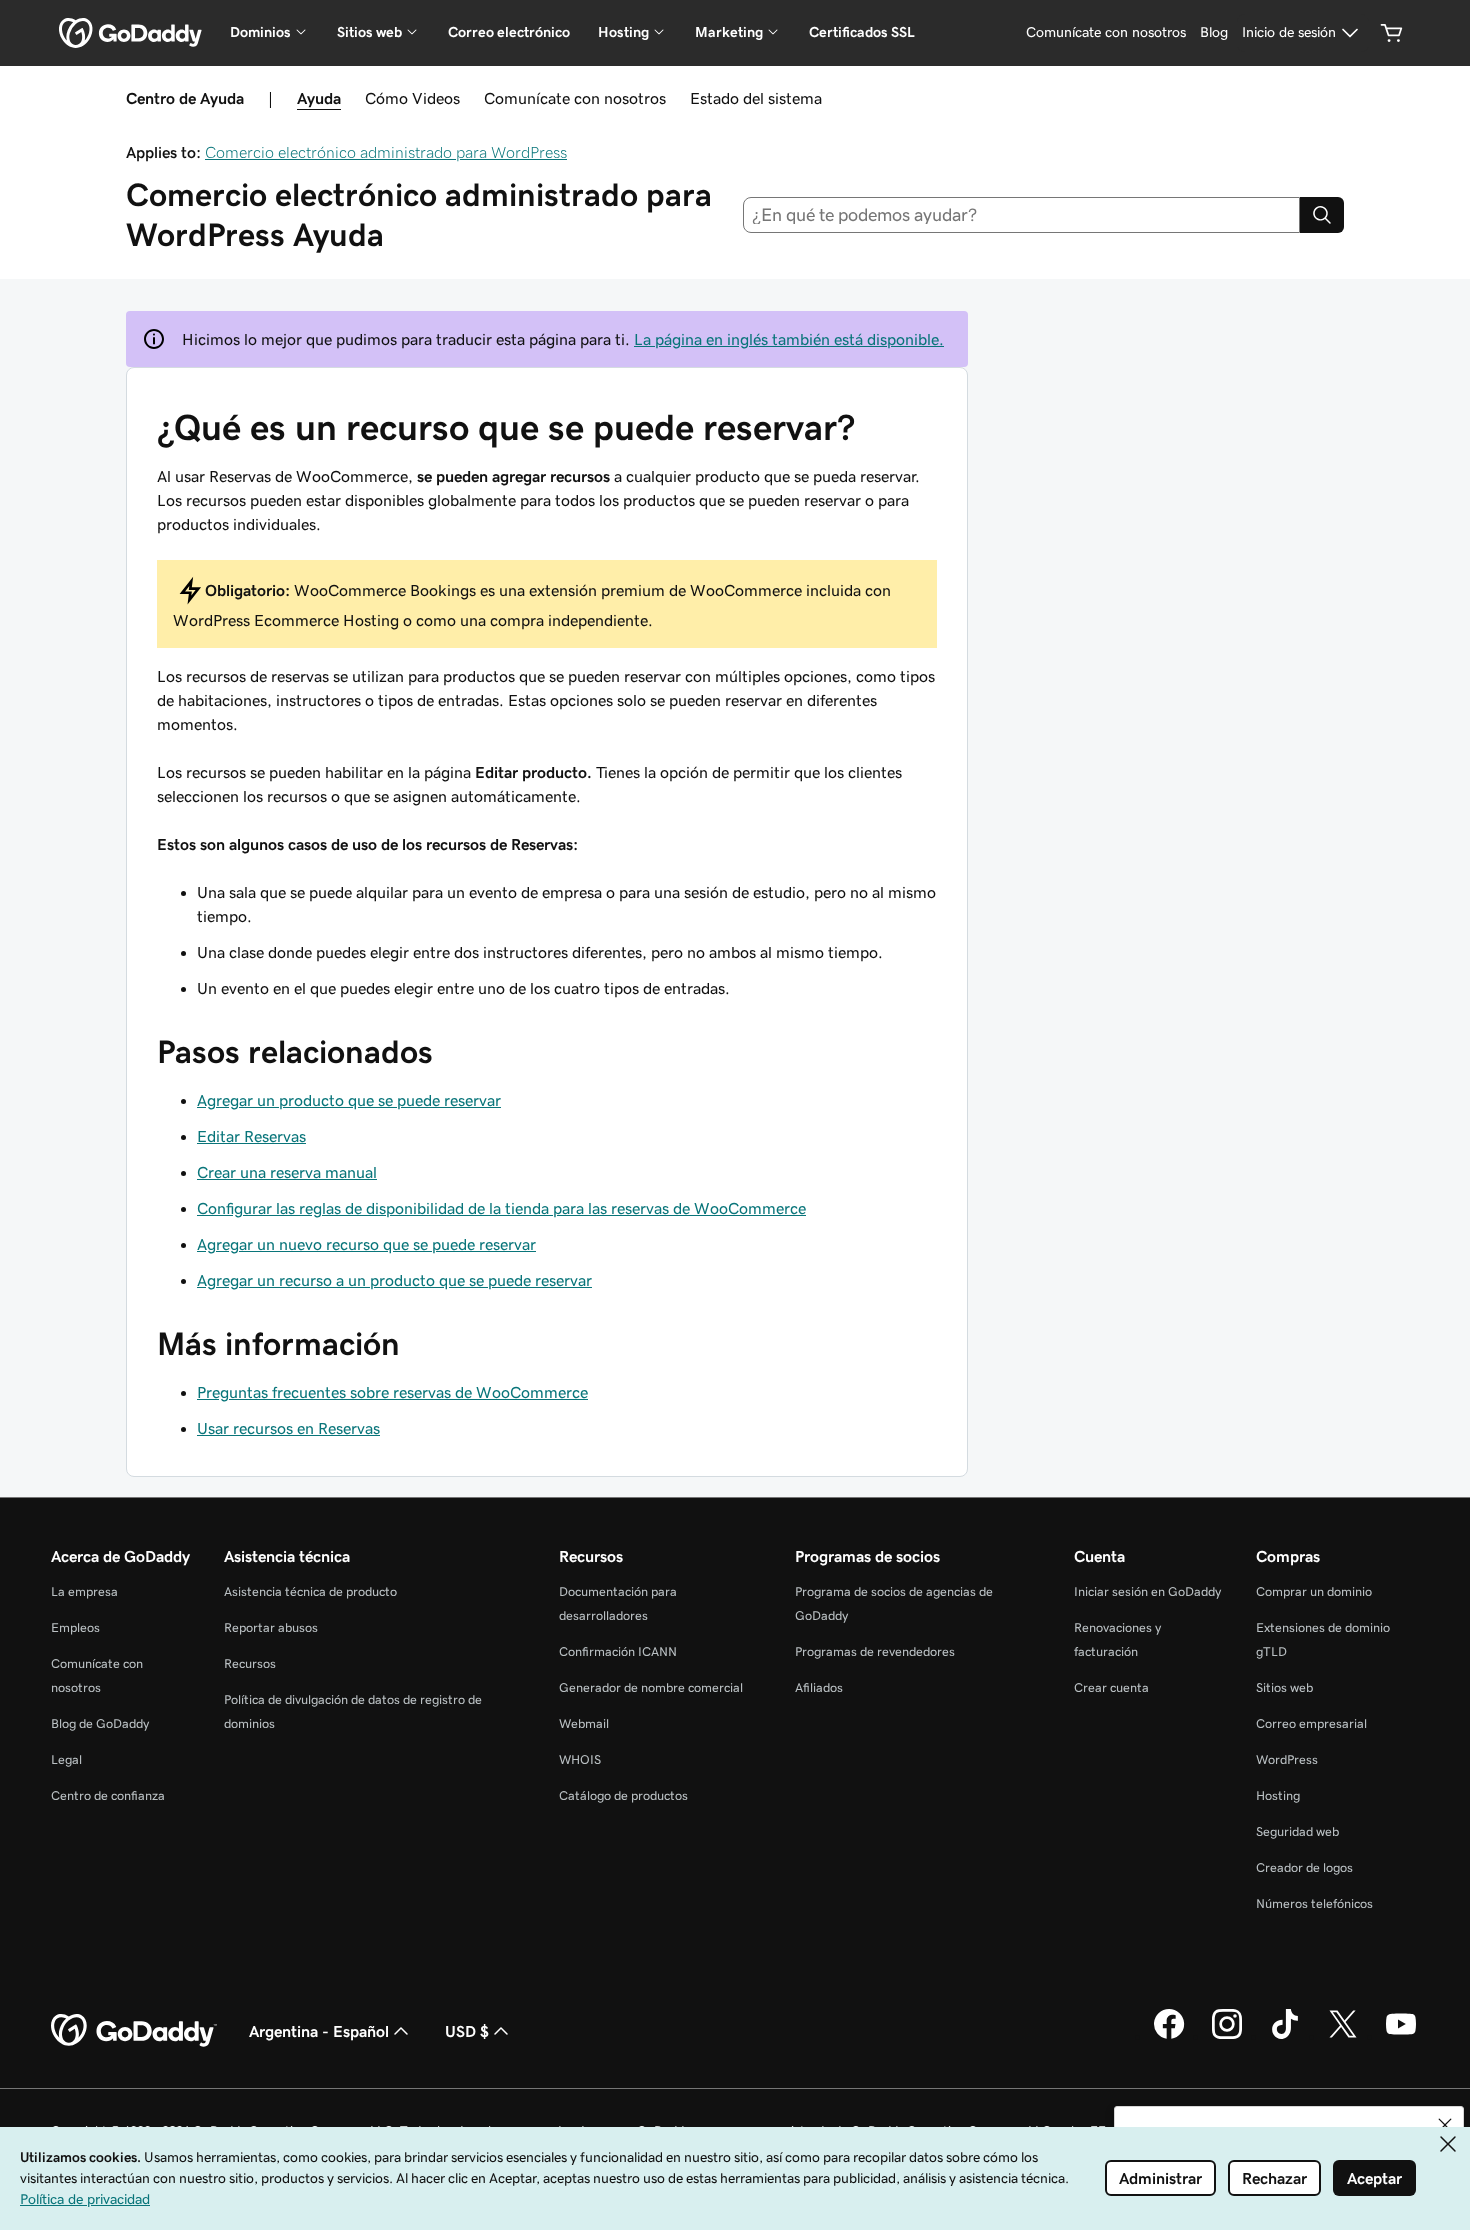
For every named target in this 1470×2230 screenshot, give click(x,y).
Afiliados (819, 1687)
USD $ (467, 2031)
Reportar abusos (271, 1627)
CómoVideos (412, 98)
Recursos (250, 1663)
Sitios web (1284, 1687)
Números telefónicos (1314, 1903)
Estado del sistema (756, 98)
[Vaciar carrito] (1392, 33)
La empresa (84, 1591)
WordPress (1287, 1759)
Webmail (584, 1723)
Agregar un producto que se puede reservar (349, 1100)
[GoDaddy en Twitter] (1343, 2036)
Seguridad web (1297, 1831)
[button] (1445, 2125)
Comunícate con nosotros (575, 98)
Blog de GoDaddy (100, 1723)
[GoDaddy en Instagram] (1227, 2036)
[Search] (1322, 215)
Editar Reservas (251, 1136)
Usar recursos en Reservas (288, 1428)
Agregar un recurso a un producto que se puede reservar (394, 1280)
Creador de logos (1304, 1867)
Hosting (1278, 1795)
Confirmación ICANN (618, 1651)
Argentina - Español (319, 2031)
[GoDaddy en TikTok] (1285, 2036)
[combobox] (1022, 215)
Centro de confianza (108, 1795)
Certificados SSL (862, 32)
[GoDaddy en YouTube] (1401, 2036)
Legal (66, 1759)
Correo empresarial (1311, 1723)
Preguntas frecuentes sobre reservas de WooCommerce (392, 1392)
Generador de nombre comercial (651, 1687)
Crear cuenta (1111, 1687)
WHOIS (580, 1759)
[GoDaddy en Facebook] (1169, 2036)
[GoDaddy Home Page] (134, 2031)
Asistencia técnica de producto (310, 1591)
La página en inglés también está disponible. (789, 339)
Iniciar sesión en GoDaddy (1147, 1591)
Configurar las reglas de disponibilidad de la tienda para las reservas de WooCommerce (501, 1208)
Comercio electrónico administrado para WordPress (386, 152)
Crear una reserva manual (287, 1172)
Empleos (75, 1627)
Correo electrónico (509, 32)
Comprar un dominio (1314, 1591)
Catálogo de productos (623, 1795)
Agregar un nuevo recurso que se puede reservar (366, 1244)
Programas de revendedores (875, 1651)
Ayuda (319, 98)
